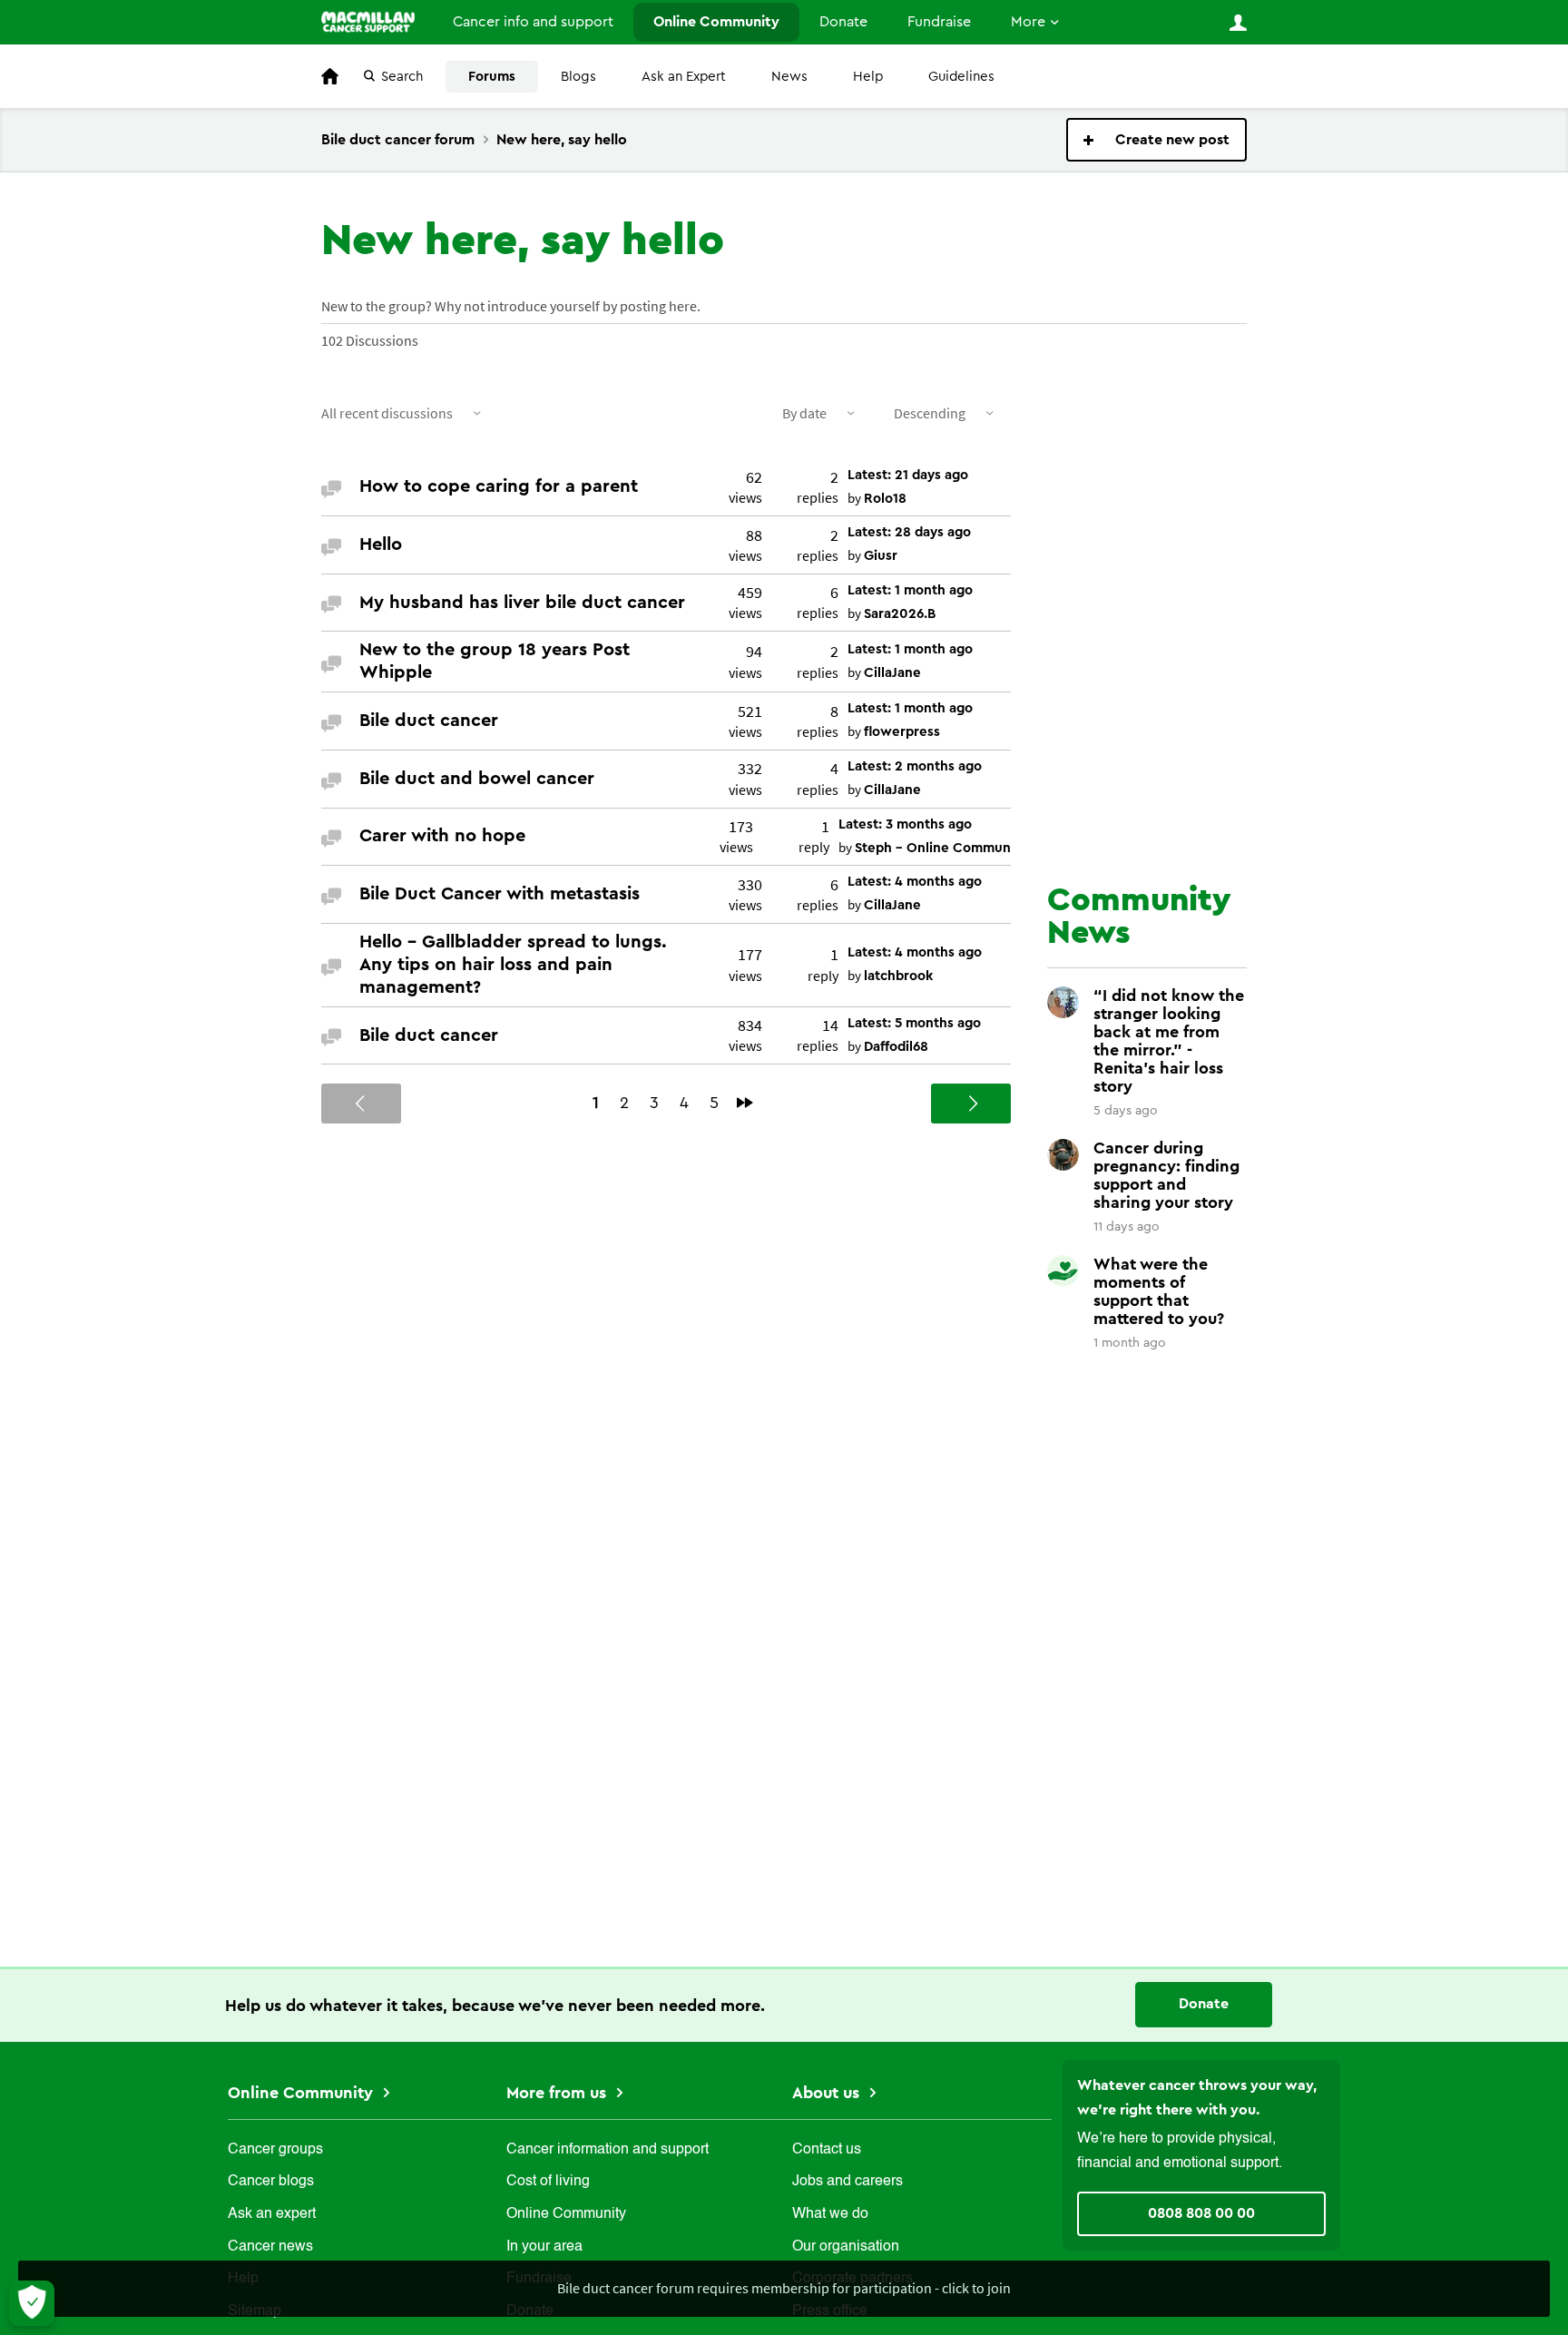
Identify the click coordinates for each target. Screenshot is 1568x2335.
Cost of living (548, 2182)
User (1238, 23)
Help (868, 77)
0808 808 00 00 (1201, 2213)
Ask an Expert (684, 77)
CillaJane (892, 673)
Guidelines (961, 77)
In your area (544, 2247)
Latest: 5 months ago (914, 1023)
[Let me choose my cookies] (32, 2303)
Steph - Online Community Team (960, 848)
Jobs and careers (848, 2182)
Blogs (578, 77)
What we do (830, 2214)
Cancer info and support (533, 22)
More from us (559, 2093)
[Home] (368, 22)
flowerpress (902, 732)
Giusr (881, 556)
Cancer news (270, 2247)
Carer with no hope (442, 836)
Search (402, 77)
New (1156, 140)
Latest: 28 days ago (909, 532)
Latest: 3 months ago (905, 824)
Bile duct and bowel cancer (477, 779)
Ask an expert (272, 2214)
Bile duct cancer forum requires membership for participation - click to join (784, 2288)
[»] (745, 1103)
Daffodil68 (896, 1047)
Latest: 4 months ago (915, 882)
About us (828, 2093)
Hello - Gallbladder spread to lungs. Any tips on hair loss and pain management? (513, 965)
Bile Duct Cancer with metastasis (500, 894)
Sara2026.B (900, 614)
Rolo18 (885, 499)
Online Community (716, 22)
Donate (843, 22)
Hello (381, 545)
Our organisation (846, 2247)
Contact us (827, 2150)
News (789, 77)
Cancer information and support (608, 2150)
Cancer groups (275, 2150)
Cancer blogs (271, 2182)
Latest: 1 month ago (910, 590)
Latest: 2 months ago (915, 766)
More (1028, 22)
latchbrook (898, 976)
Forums (492, 77)
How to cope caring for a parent (499, 486)
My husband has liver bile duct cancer (522, 603)
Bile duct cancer (429, 721)
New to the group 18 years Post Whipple (495, 661)
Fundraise (939, 22)
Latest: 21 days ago (908, 475)
